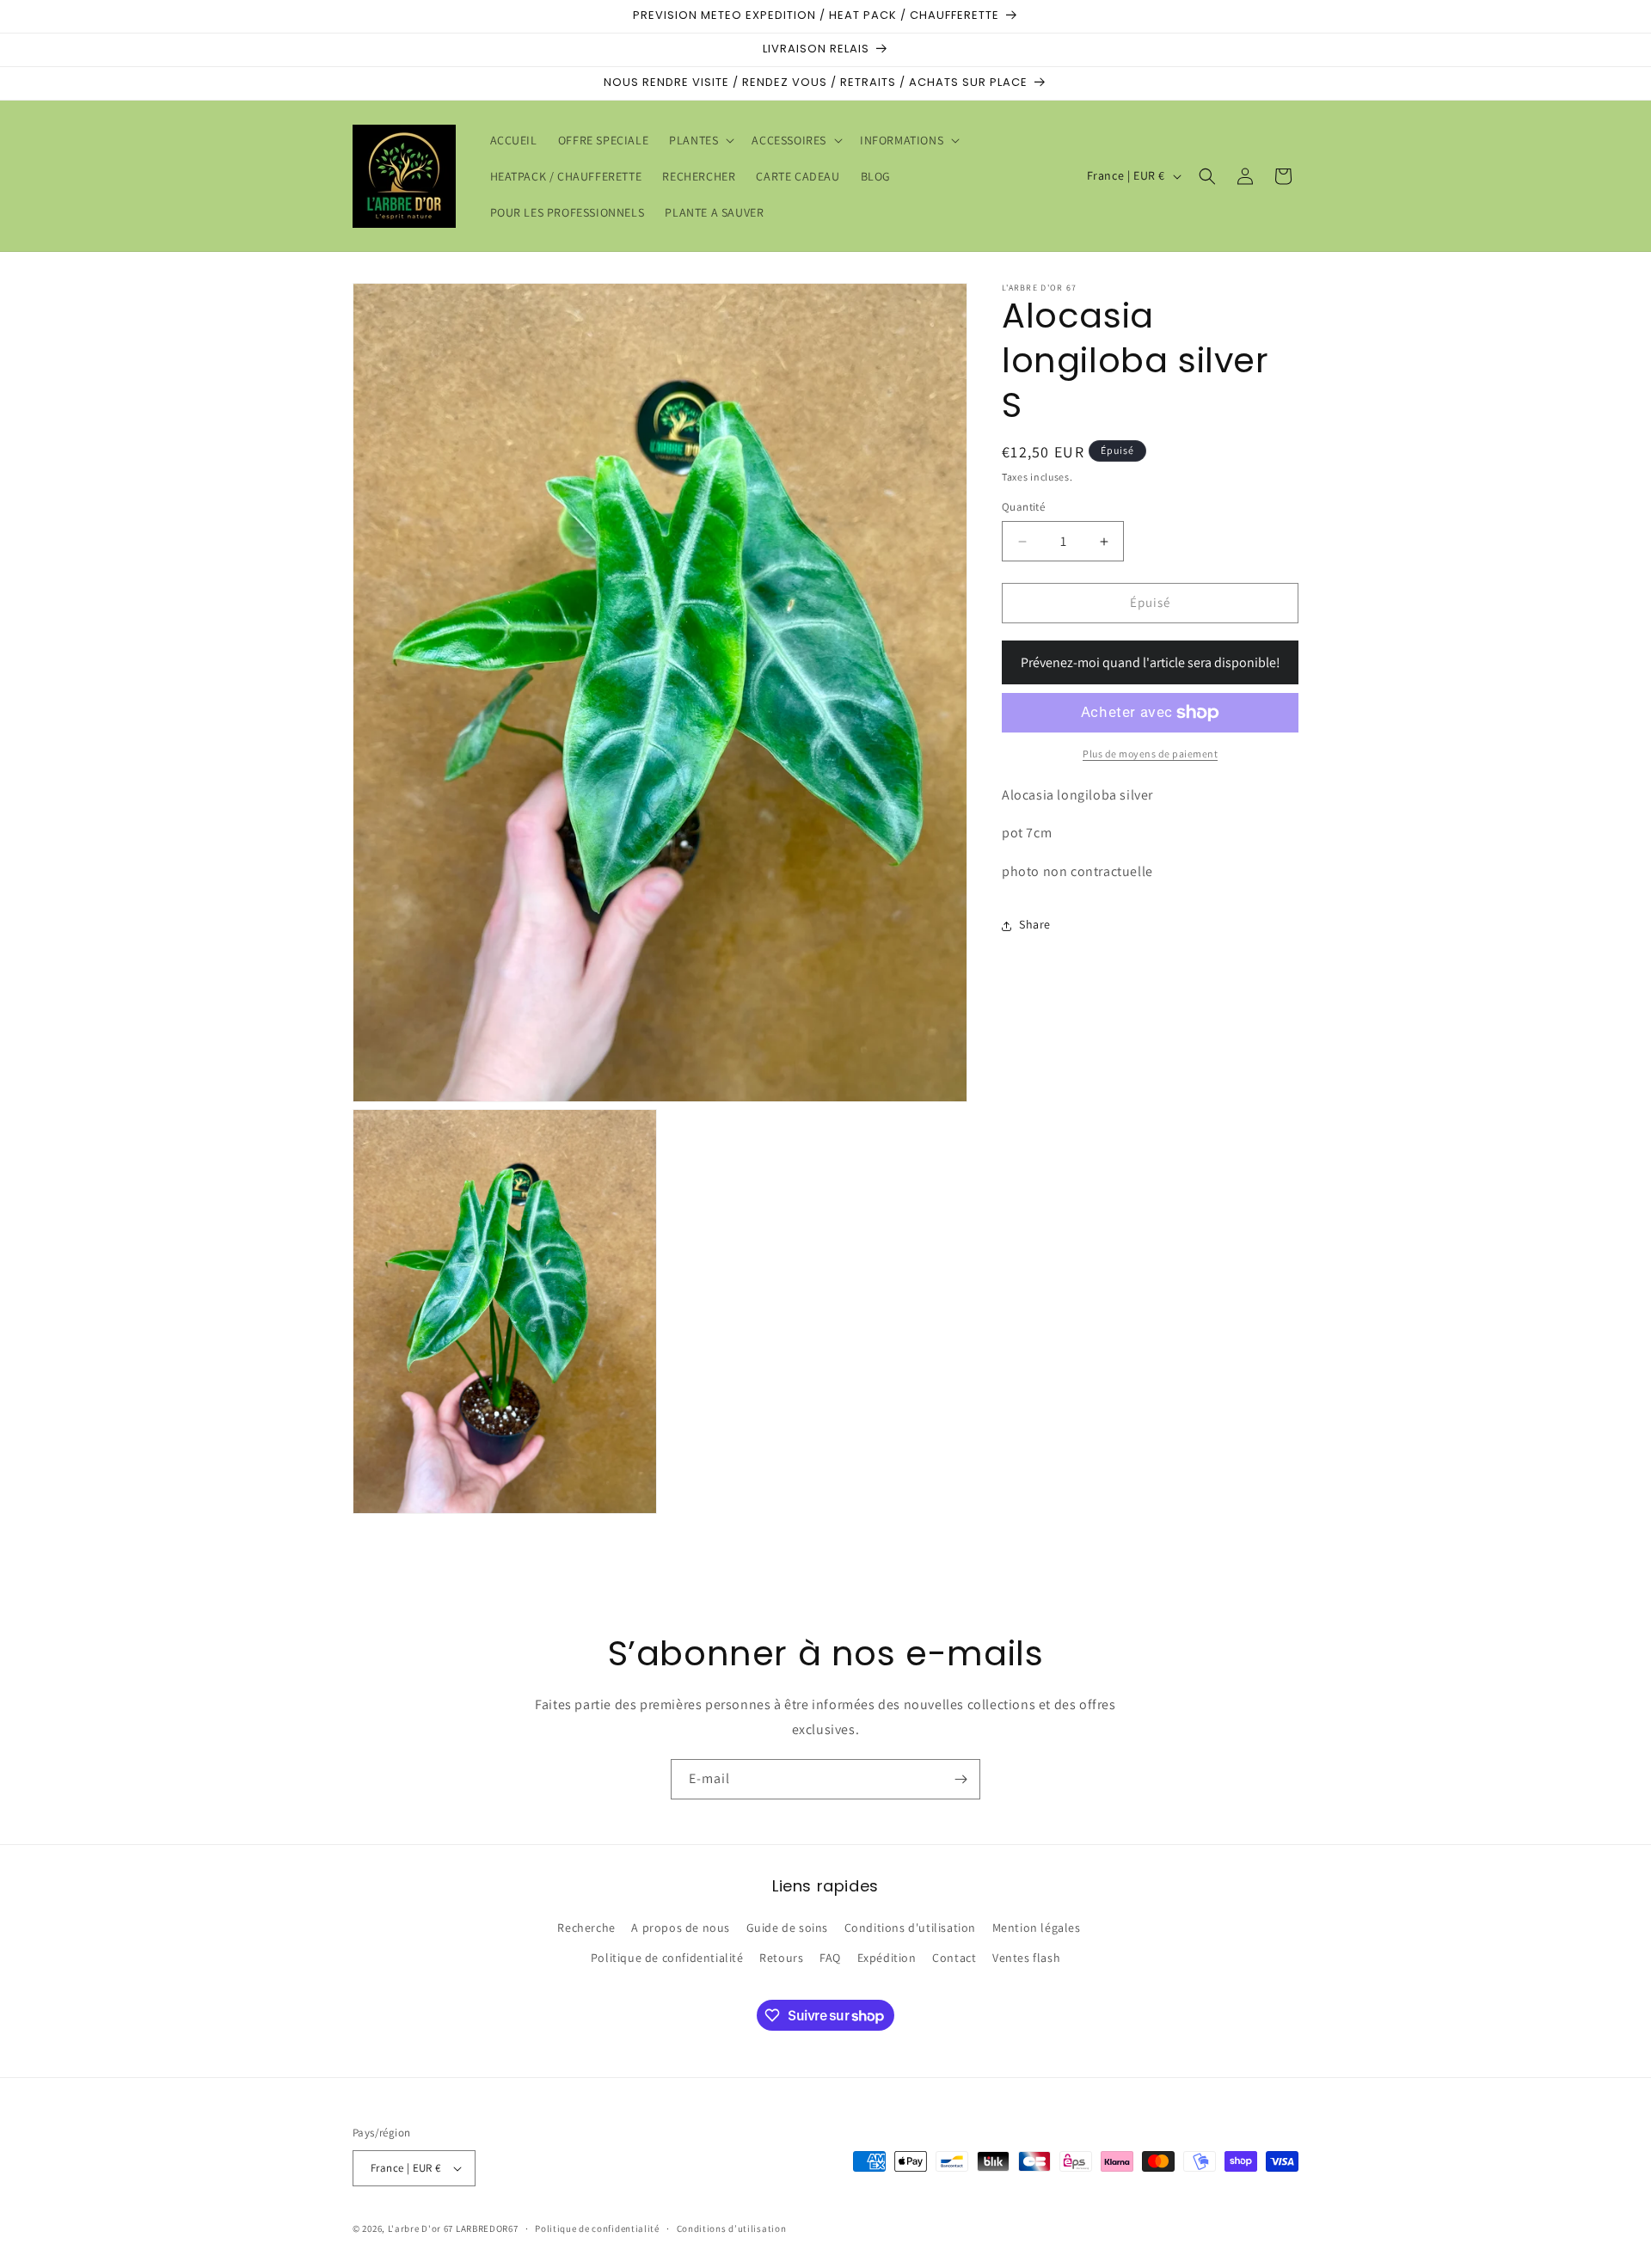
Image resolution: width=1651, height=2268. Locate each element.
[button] (700, 140)
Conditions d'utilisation (910, 1928)
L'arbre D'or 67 (421, 2228)
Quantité (1023, 508)
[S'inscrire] (961, 1779)
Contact (954, 1958)
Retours (781, 1958)
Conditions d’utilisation (732, 2228)
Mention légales (1037, 1928)
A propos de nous (681, 1928)
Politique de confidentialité (667, 1958)
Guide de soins (787, 1928)
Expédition (887, 1958)
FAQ (830, 1958)
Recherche (586, 1928)
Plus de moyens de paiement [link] (1150, 754)
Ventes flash (1026, 1958)
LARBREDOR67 (487, 2228)
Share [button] (1035, 925)
